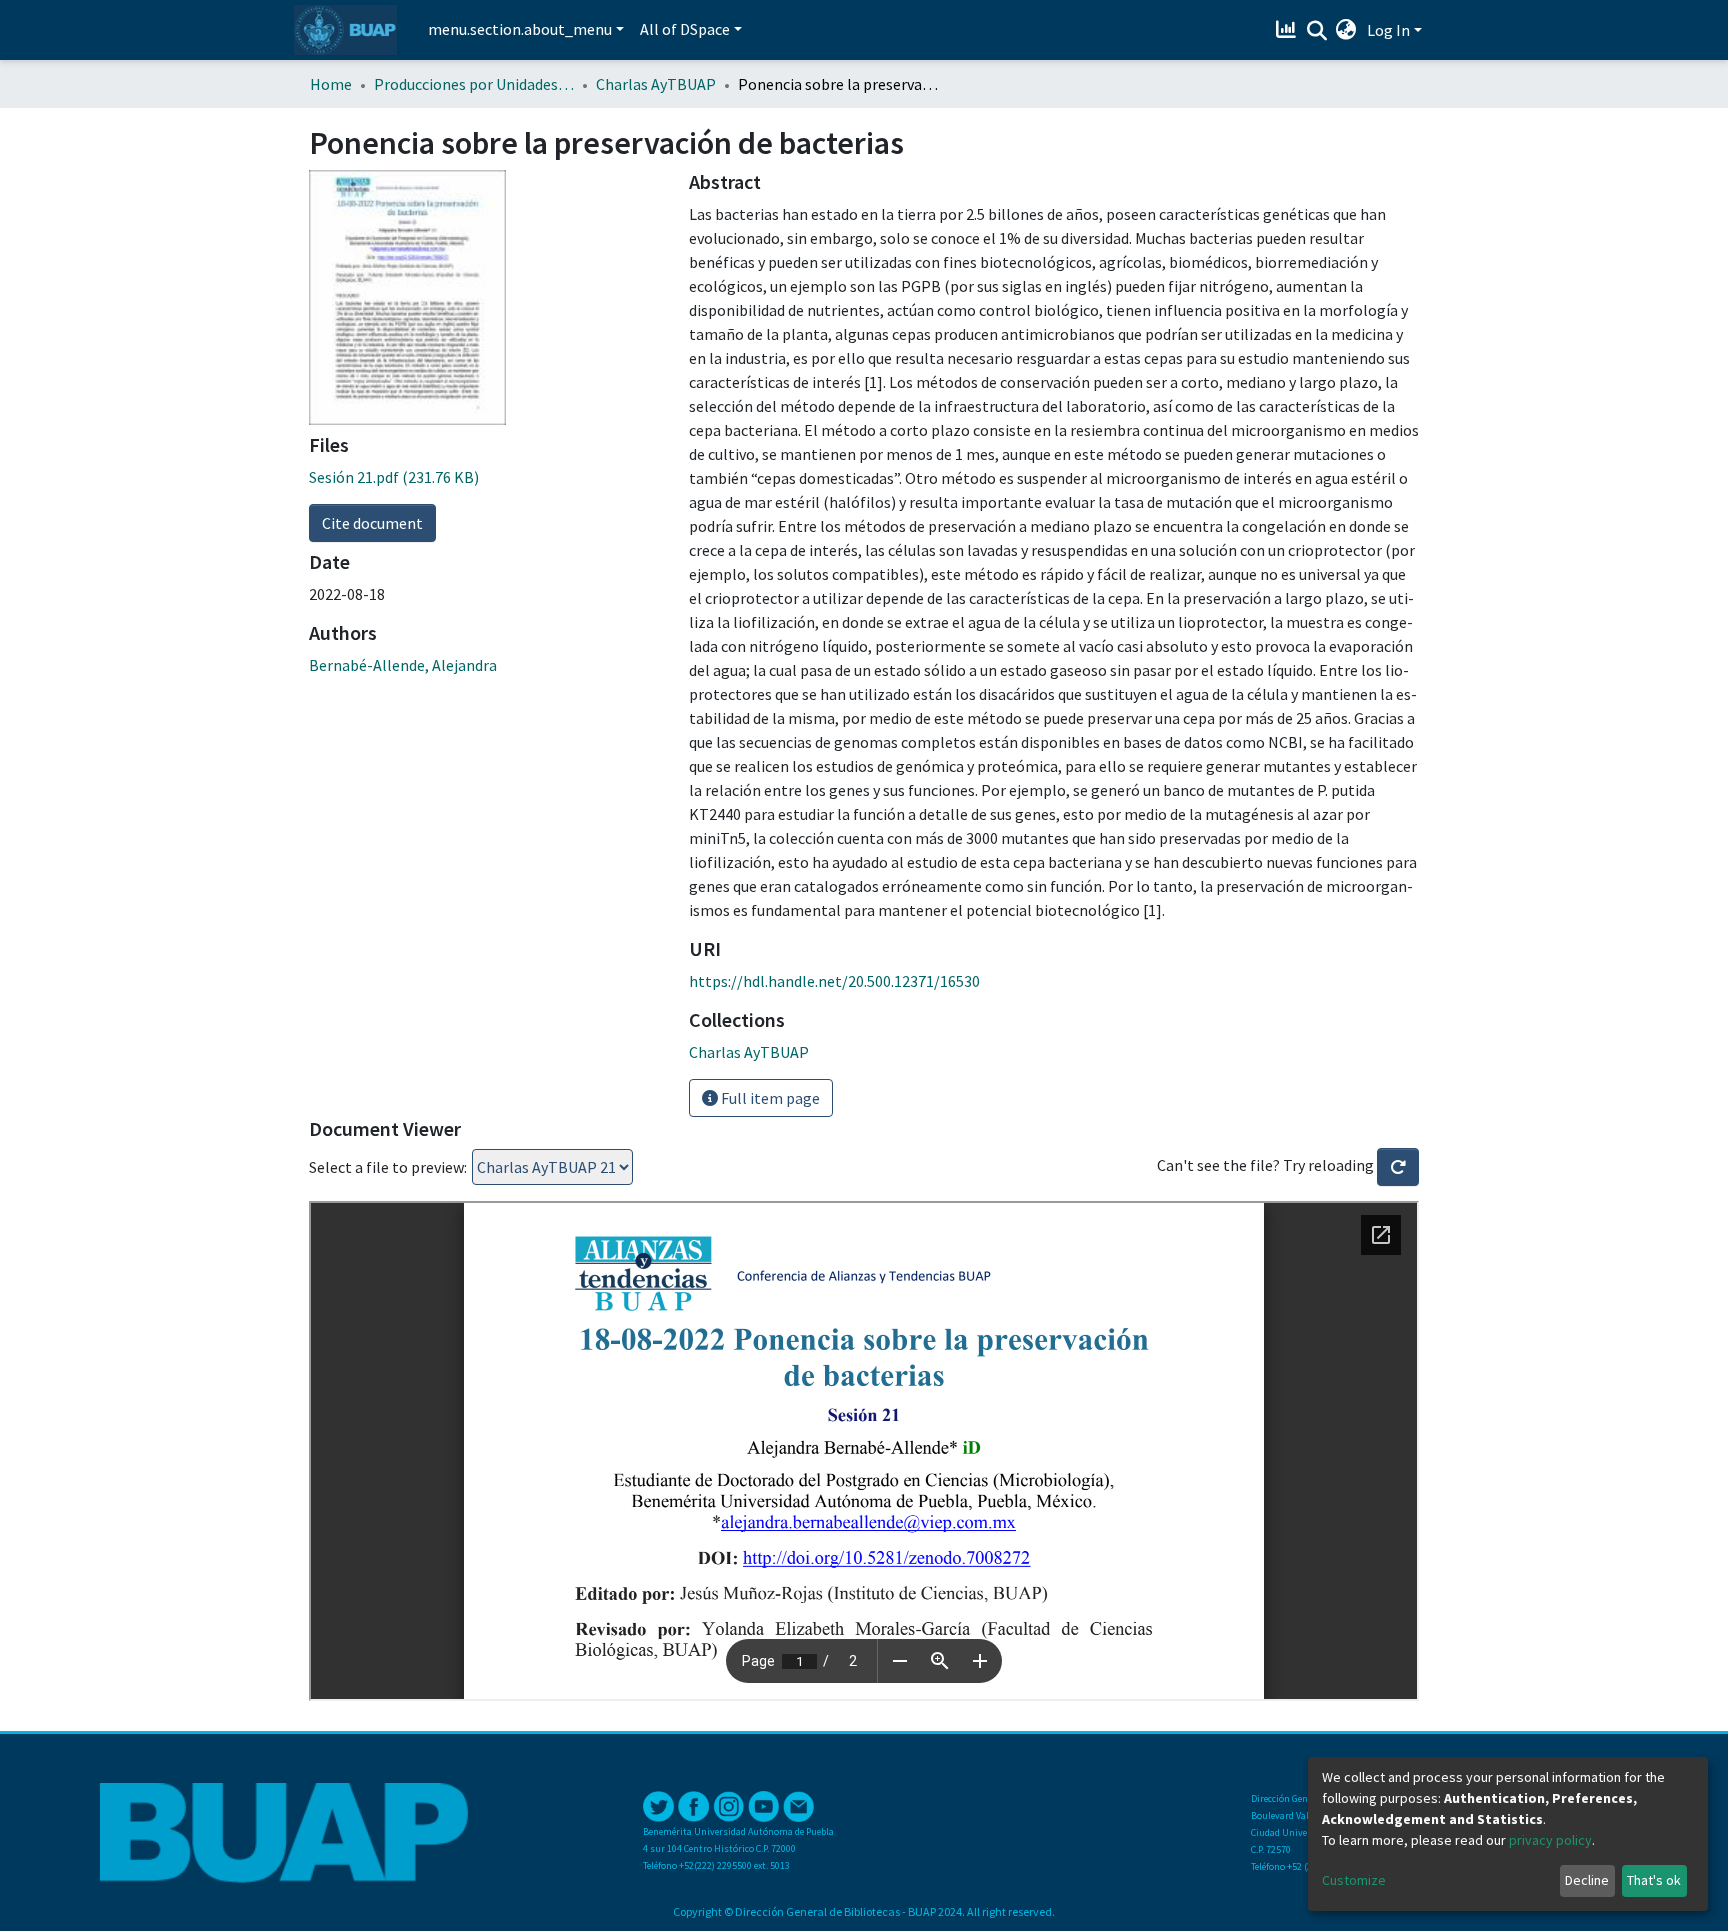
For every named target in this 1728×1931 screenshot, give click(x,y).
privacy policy (1550, 1840)
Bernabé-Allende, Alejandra (403, 665)
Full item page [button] (769, 1098)
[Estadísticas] (1288, 30)
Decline (1587, 1880)
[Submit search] (1316, 31)
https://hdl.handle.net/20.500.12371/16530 (834, 981)
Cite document (372, 523)
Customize (1354, 1880)
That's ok (1654, 1880)
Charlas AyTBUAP (656, 84)
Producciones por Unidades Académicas (474, 84)
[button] (1346, 30)
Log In (1388, 30)
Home (331, 84)
